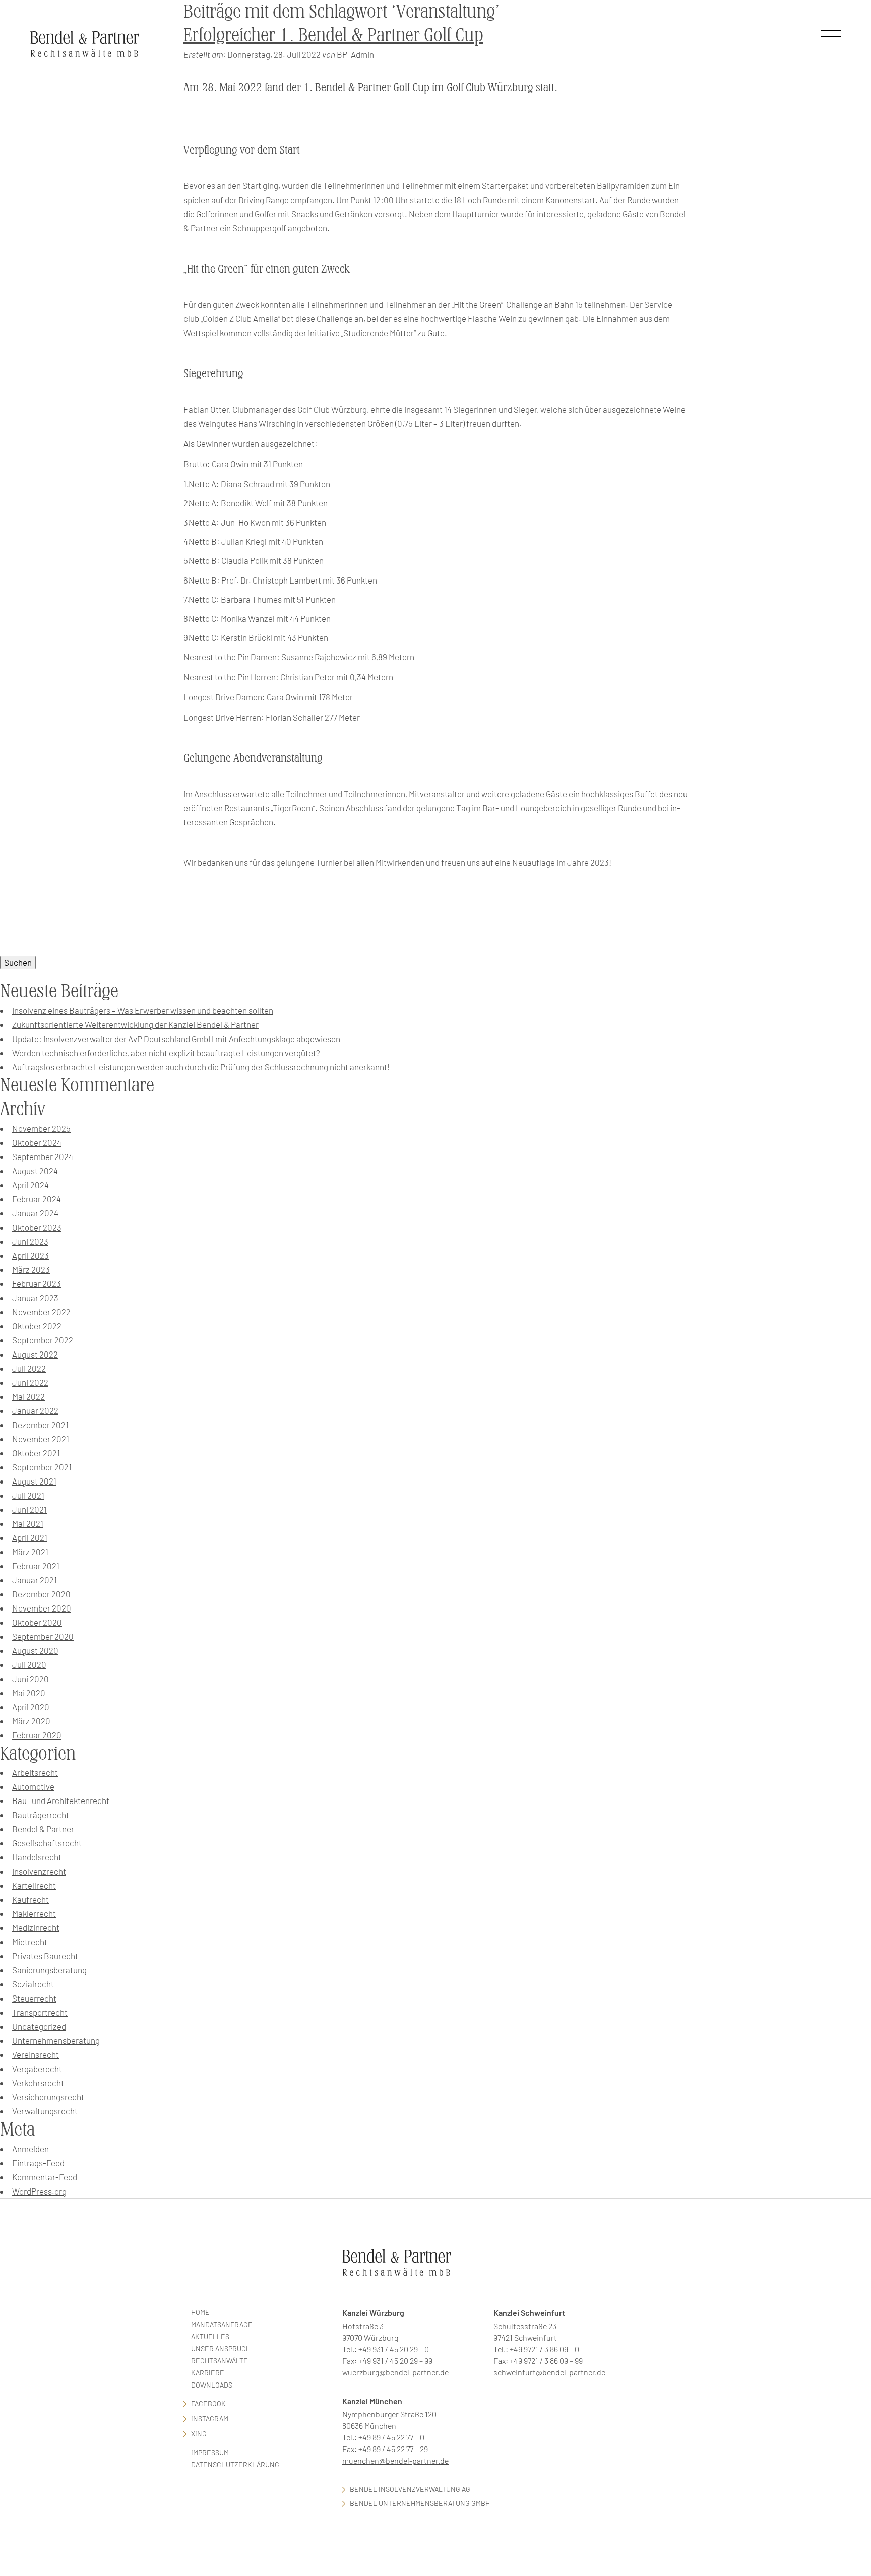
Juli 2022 (29, 1368)
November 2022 (41, 1312)
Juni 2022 (30, 1382)
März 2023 (31, 1269)
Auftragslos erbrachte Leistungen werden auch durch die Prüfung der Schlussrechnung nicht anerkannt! (201, 1067)
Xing (199, 2434)
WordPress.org (39, 2191)
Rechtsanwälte (220, 2361)
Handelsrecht (37, 1857)
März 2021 (30, 1552)
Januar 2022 (35, 1410)
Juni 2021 (29, 1509)
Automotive (33, 1786)
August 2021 (34, 1481)
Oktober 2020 (37, 1622)
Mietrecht (30, 1942)
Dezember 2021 (40, 1425)
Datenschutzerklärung (235, 2464)
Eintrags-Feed (38, 2163)
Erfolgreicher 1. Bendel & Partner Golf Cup (333, 35)
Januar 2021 (35, 1580)
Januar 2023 (35, 1298)
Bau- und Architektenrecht (61, 1800)
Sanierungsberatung (49, 1970)
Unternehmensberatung (56, 2040)
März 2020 (31, 1721)
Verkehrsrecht (38, 2083)
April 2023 (30, 1255)
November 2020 (42, 1608)
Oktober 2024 (37, 1142)
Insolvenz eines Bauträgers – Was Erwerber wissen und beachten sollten (143, 1010)
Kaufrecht (30, 1899)
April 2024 (30, 1185)
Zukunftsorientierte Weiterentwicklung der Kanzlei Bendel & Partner (135, 1024)
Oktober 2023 (37, 1227)
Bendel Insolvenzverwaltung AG (410, 2489)
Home (200, 2312)
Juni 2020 (30, 1679)
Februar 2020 (37, 1735)
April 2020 (31, 1707)
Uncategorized (39, 2026)
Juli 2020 (29, 1664)
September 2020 (43, 1636)
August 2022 (35, 1354)
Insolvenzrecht (39, 1871)
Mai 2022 (28, 1396)
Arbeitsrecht (35, 1772)
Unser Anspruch (221, 2348)
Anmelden (30, 2149)
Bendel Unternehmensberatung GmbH (420, 2503)
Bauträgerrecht (41, 1815)
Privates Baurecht (45, 1956)
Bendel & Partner (43, 1829)
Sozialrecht (33, 1984)
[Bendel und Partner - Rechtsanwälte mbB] (85, 44)
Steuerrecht (34, 1998)
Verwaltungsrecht (45, 2111)
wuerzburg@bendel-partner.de (395, 2372)
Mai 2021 (28, 1523)
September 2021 (42, 1467)
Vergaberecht (37, 2069)
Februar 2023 (37, 1283)
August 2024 (35, 1171)
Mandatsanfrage (222, 2324)
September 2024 (43, 1156)
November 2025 (41, 1128)
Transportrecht (40, 2012)
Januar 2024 (35, 1213)
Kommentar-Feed (45, 2177)
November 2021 (41, 1439)
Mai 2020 (29, 1693)
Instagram (210, 2419)
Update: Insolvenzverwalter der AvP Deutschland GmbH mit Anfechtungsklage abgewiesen (176, 1039)
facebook (208, 2403)
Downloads (212, 2385)
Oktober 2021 (36, 1453)
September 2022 (43, 1340)
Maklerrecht (34, 1913)
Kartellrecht (34, 1885)
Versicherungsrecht (48, 2097)
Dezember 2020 (41, 1594)
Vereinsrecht (36, 2054)
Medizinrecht (36, 1927)
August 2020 (35, 1650)
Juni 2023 (30, 1241)
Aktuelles (210, 2336)
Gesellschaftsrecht (47, 1843)
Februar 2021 (36, 1566)
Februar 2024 (37, 1199)
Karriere (208, 2373)
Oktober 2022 (37, 1326)
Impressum (210, 2452)
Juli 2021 (28, 1495)
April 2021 (30, 1537)
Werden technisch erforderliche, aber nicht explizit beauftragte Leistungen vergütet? (166, 1053)
